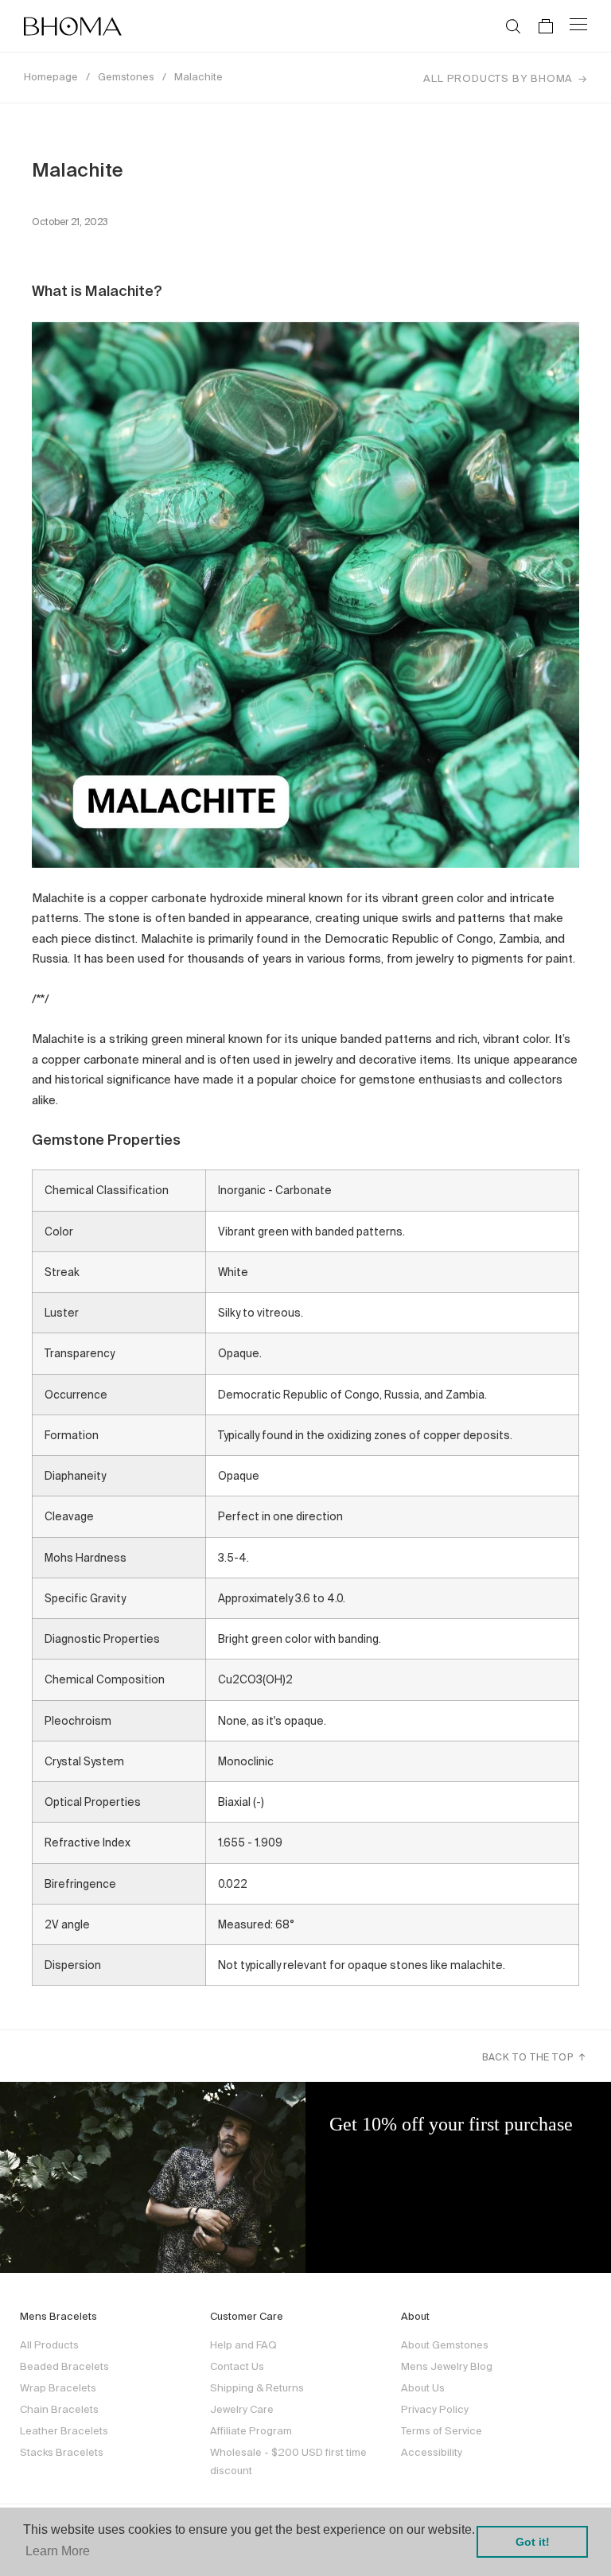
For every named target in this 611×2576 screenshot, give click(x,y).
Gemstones (126, 77)
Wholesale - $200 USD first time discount (288, 2461)
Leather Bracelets (64, 2431)
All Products (49, 2345)
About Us (423, 2388)
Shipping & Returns (257, 2388)
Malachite (198, 77)
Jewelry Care (242, 2409)
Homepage (51, 77)
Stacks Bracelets (62, 2452)
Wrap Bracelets (58, 2388)
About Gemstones (445, 2345)
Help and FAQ (243, 2345)
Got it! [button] (533, 2542)
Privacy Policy (435, 2409)
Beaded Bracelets (64, 2366)
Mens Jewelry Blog (447, 2366)
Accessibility (432, 2452)
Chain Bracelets (59, 2409)
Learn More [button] (58, 2551)
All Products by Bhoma (498, 78)
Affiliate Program (251, 2431)
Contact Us (237, 2366)
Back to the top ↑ (535, 2057)
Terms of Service (442, 2431)
